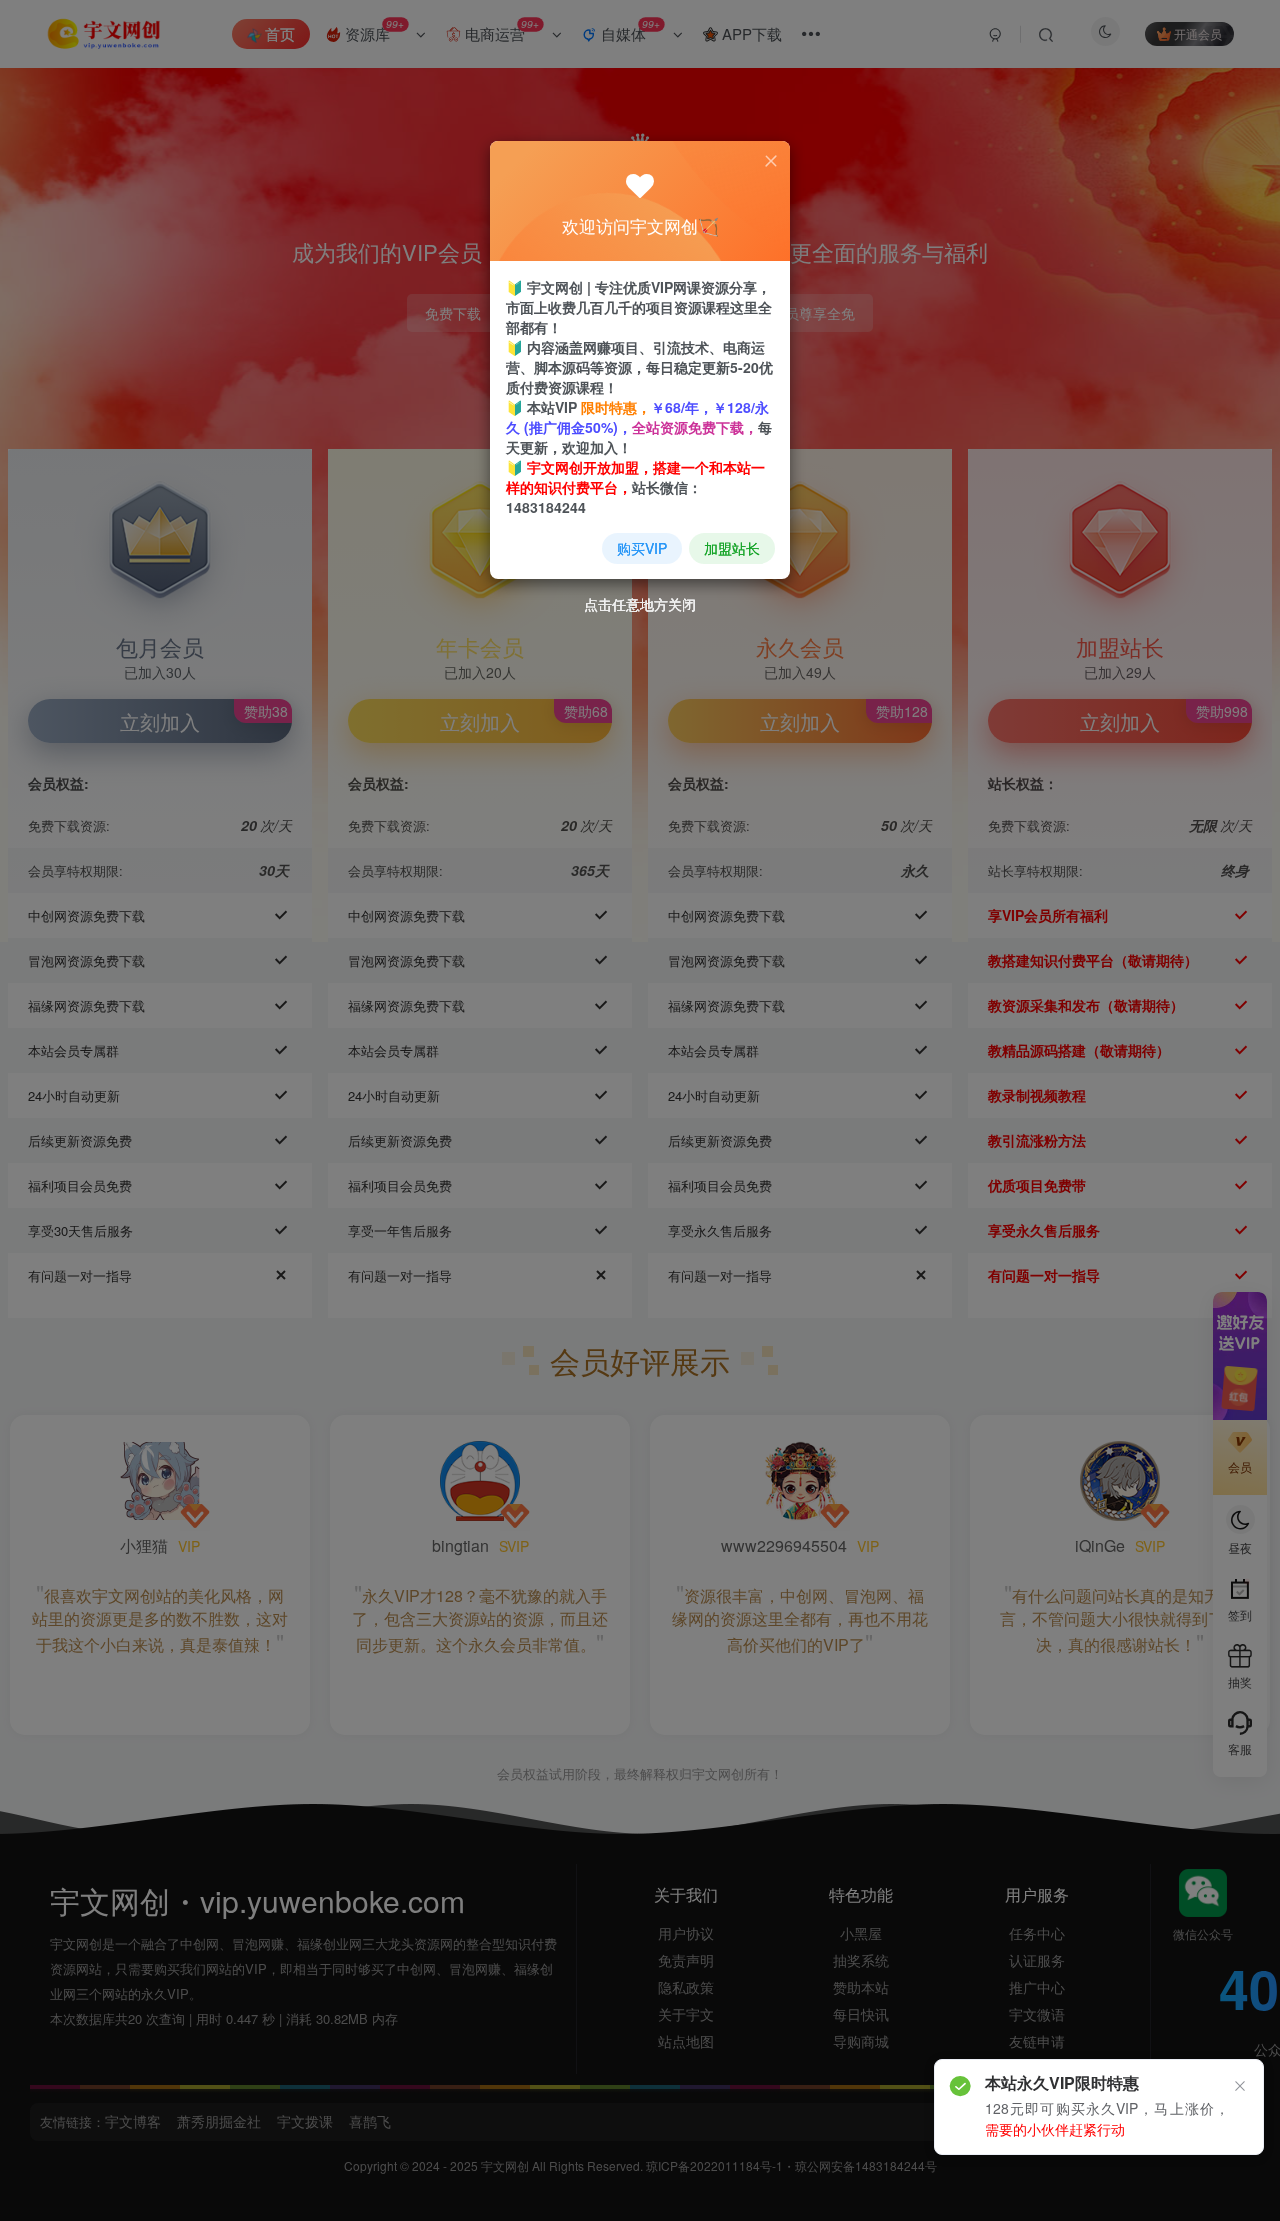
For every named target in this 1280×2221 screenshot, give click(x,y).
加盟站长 (732, 548)
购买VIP (642, 548)
